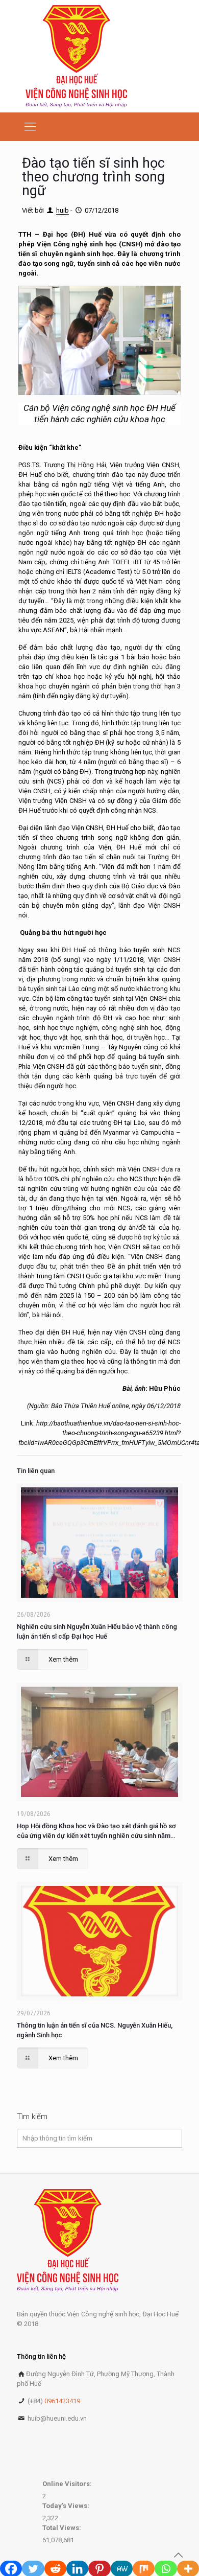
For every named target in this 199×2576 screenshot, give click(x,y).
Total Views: (63, 2528)
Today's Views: (67, 2506)
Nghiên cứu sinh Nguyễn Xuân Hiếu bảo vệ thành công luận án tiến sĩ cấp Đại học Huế (97, 1631)
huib (63, 210)
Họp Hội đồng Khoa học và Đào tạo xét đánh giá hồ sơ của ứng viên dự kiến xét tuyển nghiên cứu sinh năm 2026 (96, 1831)
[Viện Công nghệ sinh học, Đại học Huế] (76, 56)
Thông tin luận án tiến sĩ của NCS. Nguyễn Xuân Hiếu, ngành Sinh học (95, 2030)
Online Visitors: (68, 2484)
